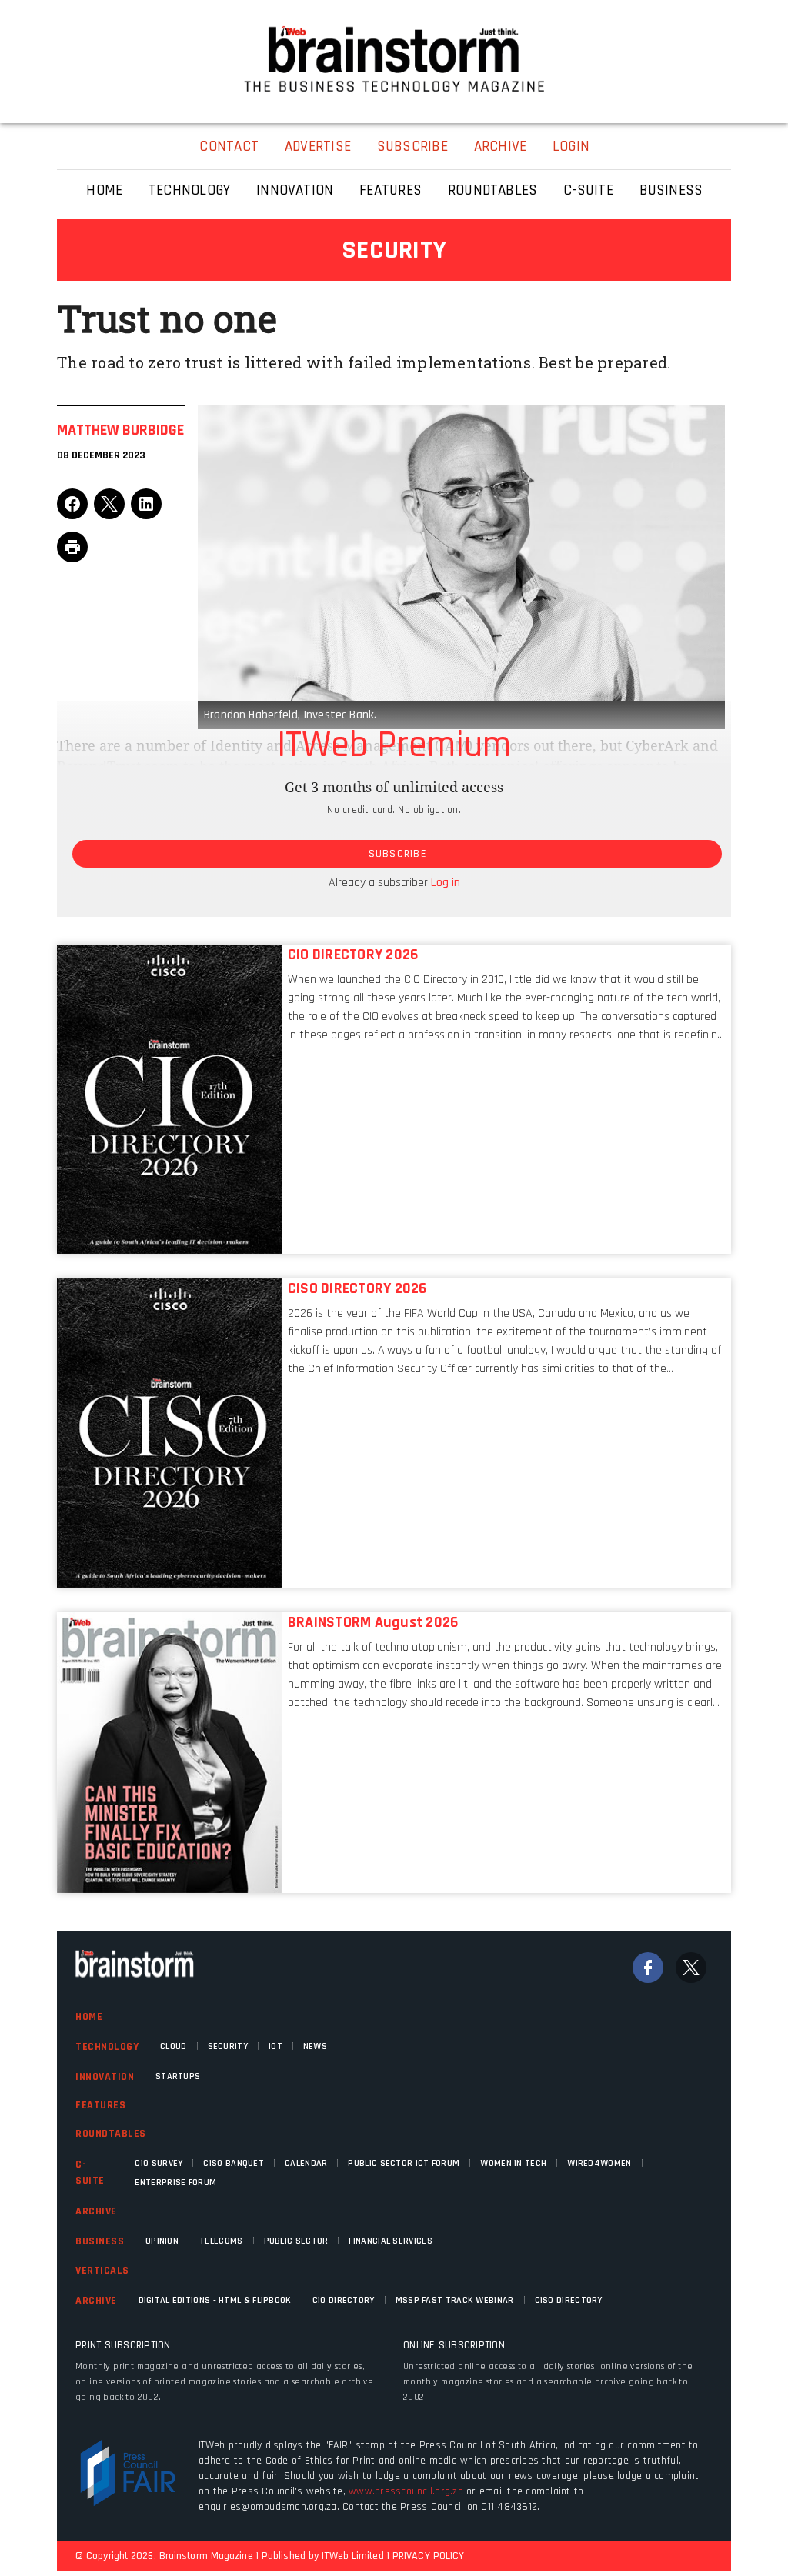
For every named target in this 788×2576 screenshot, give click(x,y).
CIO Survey (159, 2163)
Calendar (306, 2163)
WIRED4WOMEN (599, 2163)
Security (228, 2046)
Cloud (174, 2046)
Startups (178, 2076)
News (315, 2046)
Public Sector (296, 2241)
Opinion (162, 2241)
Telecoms (221, 2241)
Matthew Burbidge (120, 430)
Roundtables (111, 2134)
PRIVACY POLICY (428, 2556)
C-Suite (90, 2173)
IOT (275, 2046)
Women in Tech (513, 2163)
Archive (96, 2211)
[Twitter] (691, 1968)
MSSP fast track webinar (455, 2300)
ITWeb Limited (352, 2556)
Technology (107, 2047)
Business (100, 2241)
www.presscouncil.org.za (406, 2491)
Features (100, 2105)
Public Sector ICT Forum (404, 2163)
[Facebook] (648, 1968)
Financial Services (390, 2241)
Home (89, 2017)
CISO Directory (569, 2300)
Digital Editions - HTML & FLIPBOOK (215, 2300)
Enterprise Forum (175, 2183)
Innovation (105, 2077)
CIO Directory (344, 2300)
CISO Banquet (234, 2163)
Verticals (102, 2271)
